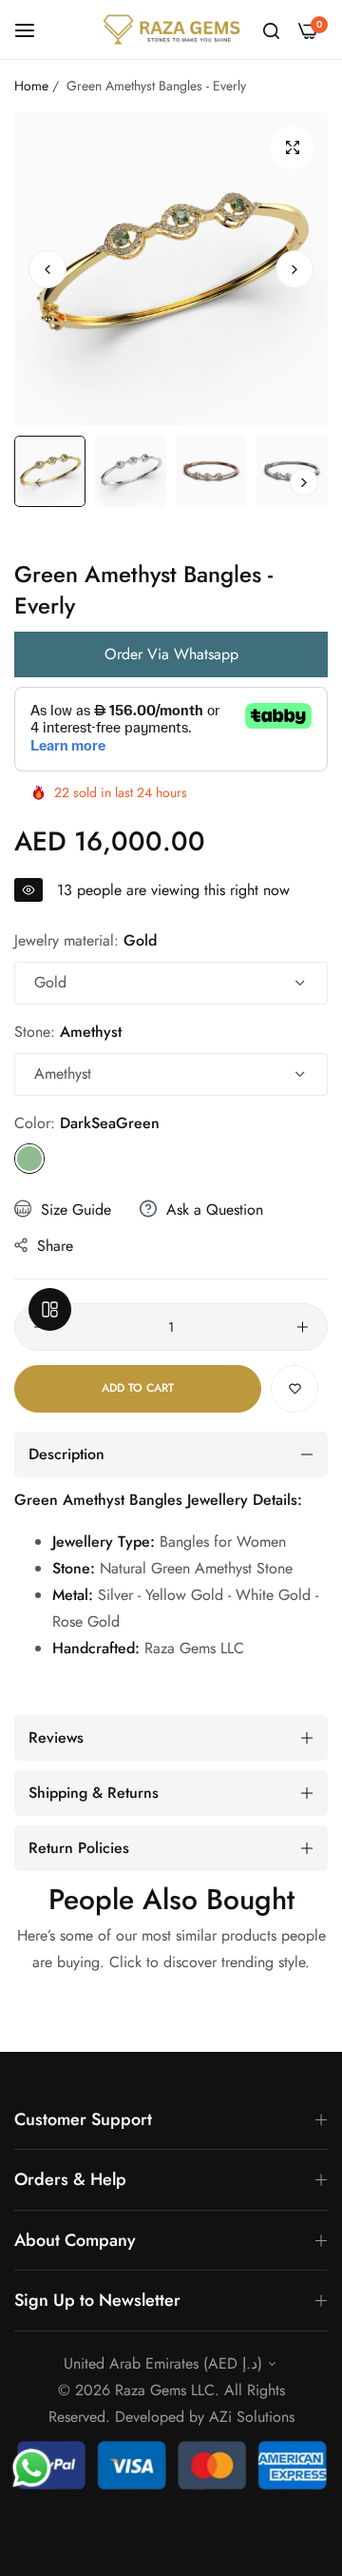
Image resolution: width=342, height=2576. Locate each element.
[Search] (271, 29)
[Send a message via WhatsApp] (32, 2468)
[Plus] (303, 1327)
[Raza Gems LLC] (171, 29)
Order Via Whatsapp (171, 654)
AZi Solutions (252, 2417)
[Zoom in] (292, 148)
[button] (294, 269)
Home (31, 86)
